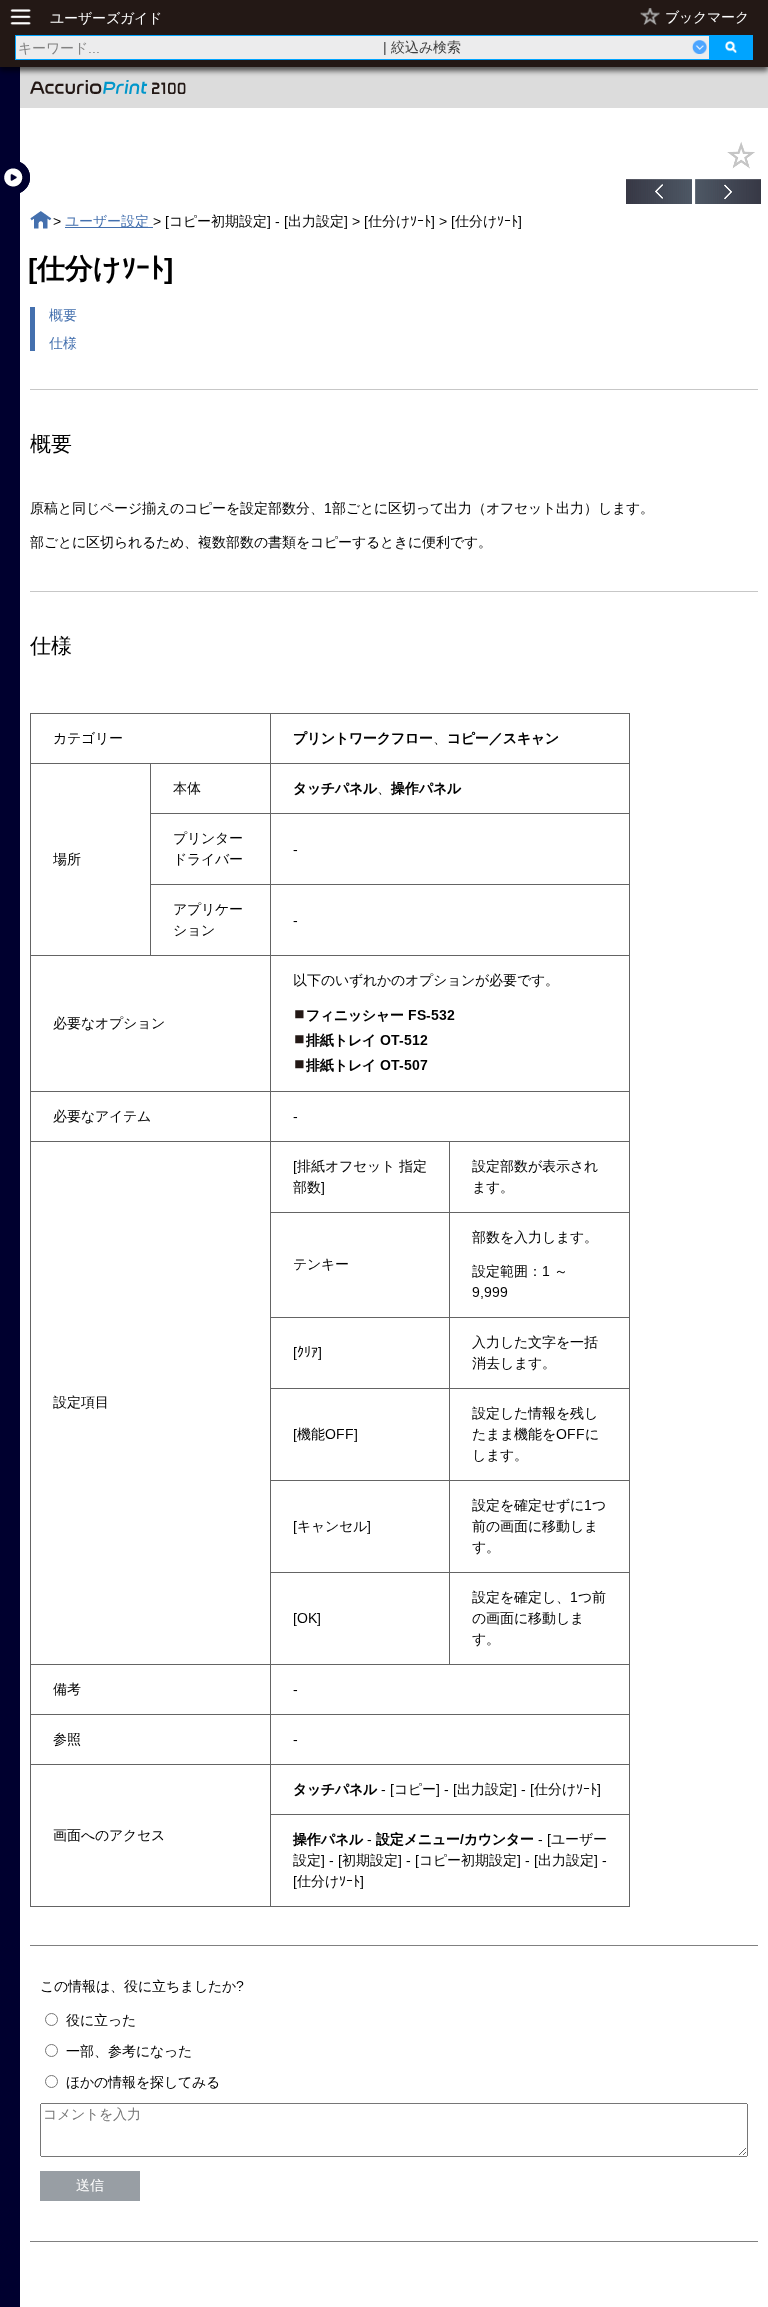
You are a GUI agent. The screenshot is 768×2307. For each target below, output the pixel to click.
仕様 (63, 343)
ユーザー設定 (109, 221)
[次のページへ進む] (728, 194)
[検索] (731, 47)
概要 (63, 315)
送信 (90, 2185)
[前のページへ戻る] (659, 194)
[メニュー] (26, 17)
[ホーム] (40, 220)
